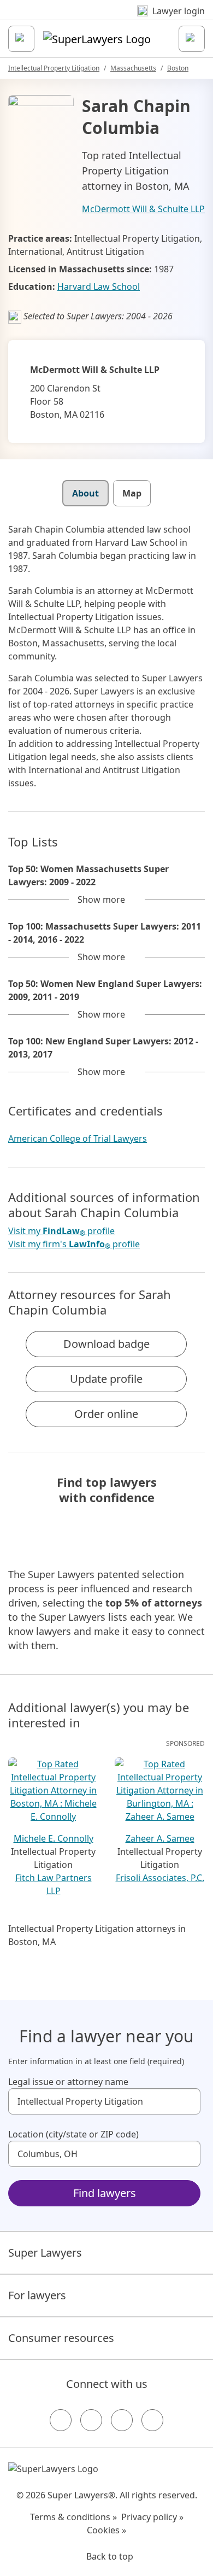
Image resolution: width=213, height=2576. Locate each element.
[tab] (85, 493)
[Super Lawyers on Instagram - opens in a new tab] (91, 2420)
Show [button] (101, 899)
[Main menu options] (21, 39)
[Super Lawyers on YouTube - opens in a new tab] (122, 2420)
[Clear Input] (187, 2101)
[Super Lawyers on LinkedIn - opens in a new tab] (152, 2420)
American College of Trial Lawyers (78, 1138)
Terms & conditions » (73, 2517)
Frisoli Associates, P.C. (160, 1878)
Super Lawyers (45, 2253)
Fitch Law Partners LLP (54, 1884)
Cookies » (106, 2530)
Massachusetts (133, 68)
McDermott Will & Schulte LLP (143, 209)
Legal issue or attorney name (68, 2082)
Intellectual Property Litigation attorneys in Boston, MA (97, 1935)
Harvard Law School (99, 287)
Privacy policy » (152, 2517)
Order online (106, 1414)
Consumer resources (61, 2338)
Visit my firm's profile (74, 1244)
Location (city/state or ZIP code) (73, 2134)
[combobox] (104, 2101)
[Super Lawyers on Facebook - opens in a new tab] (61, 2420)
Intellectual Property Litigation (54, 68)
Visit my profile (61, 1231)
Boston (178, 68)
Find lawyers (105, 2193)
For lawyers (37, 2295)
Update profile (106, 1379)
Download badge (106, 1344)
